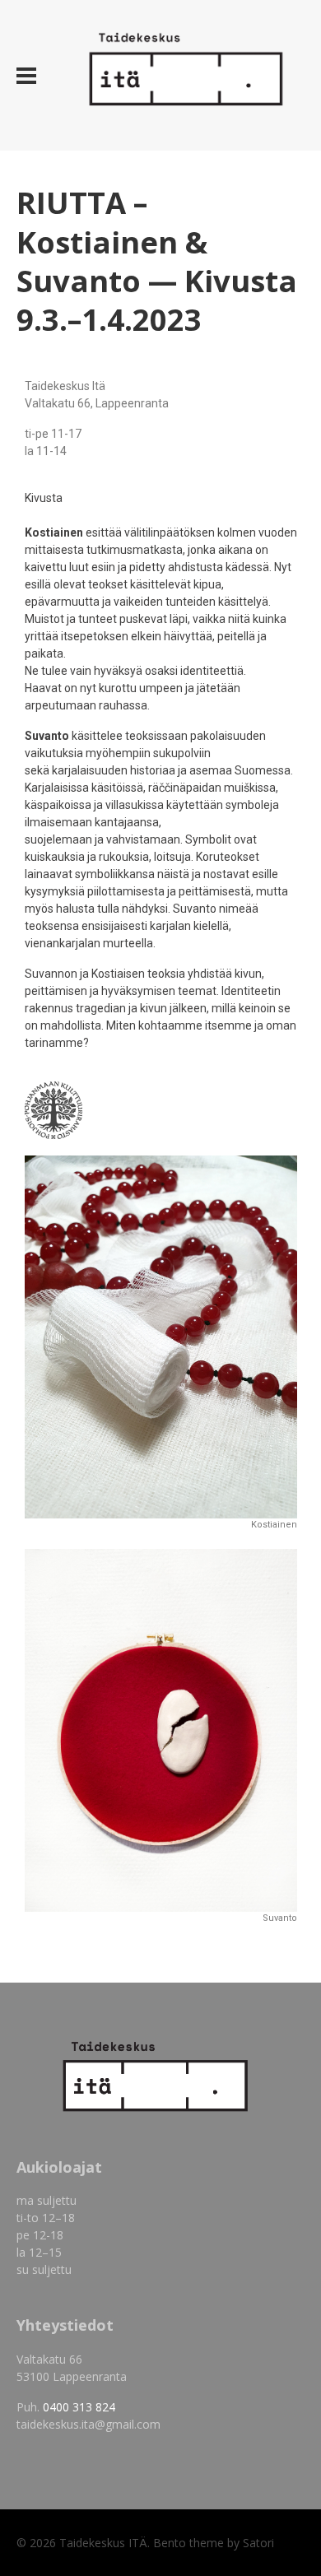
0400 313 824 (79, 2407)
